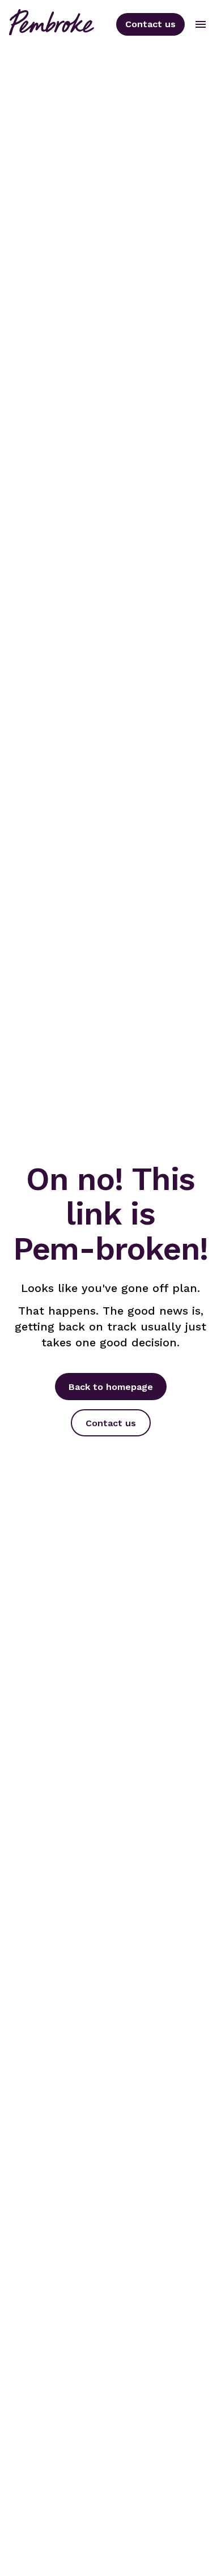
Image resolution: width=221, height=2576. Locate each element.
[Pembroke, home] (52, 24)
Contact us (150, 24)
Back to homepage (111, 1387)
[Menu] (201, 24)
